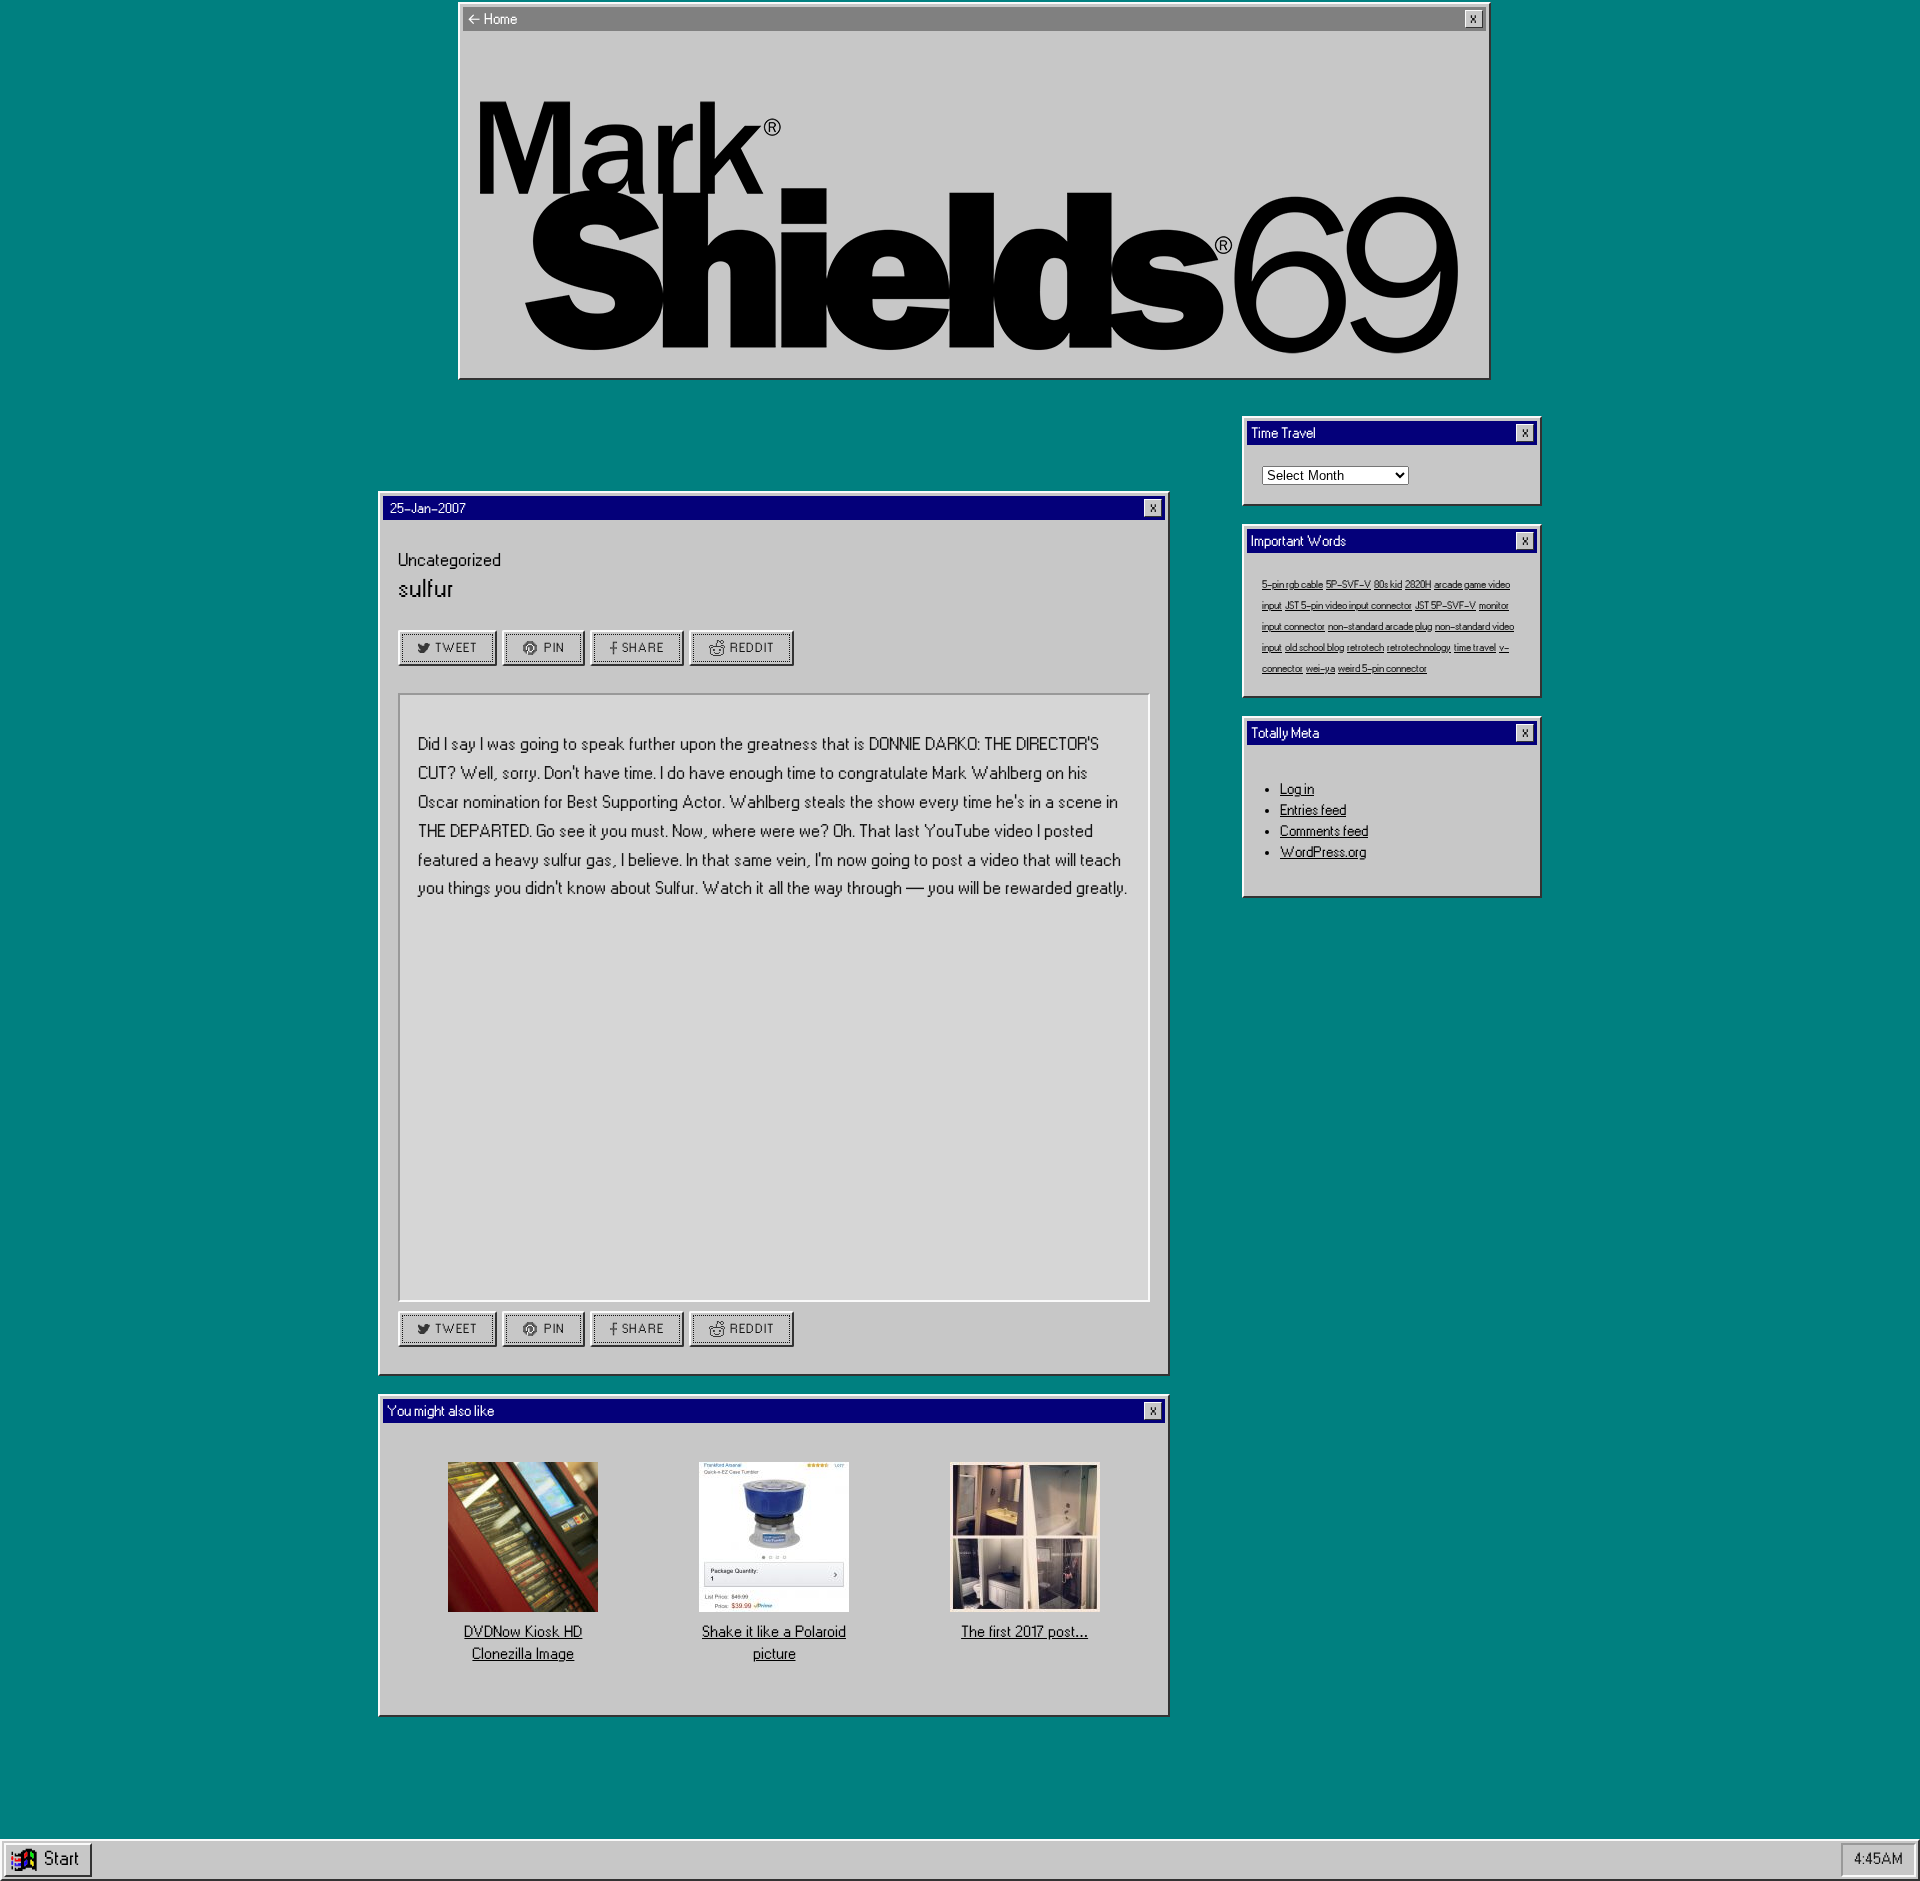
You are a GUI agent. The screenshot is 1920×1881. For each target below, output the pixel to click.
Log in (1297, 789)
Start (61, 1859)
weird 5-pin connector (1382, 668)
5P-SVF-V (1348, 584)
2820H (1418, 584)
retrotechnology (1419, 647)
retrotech (1365, 647)
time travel (1475, 647)
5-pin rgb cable (1292, 584)
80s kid (1388, 584)
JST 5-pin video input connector (1348, 605)
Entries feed (1313, 810)
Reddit (752, 648)
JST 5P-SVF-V (1445, 605)
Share (643, 648)
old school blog (1314, 647)
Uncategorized (449, 560)
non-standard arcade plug (1380, 626)
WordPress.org (1323, 852)
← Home (492, 19)
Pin (554, 648)
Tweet (456, 648)
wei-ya (1320, 668)
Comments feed (1324, 831)
